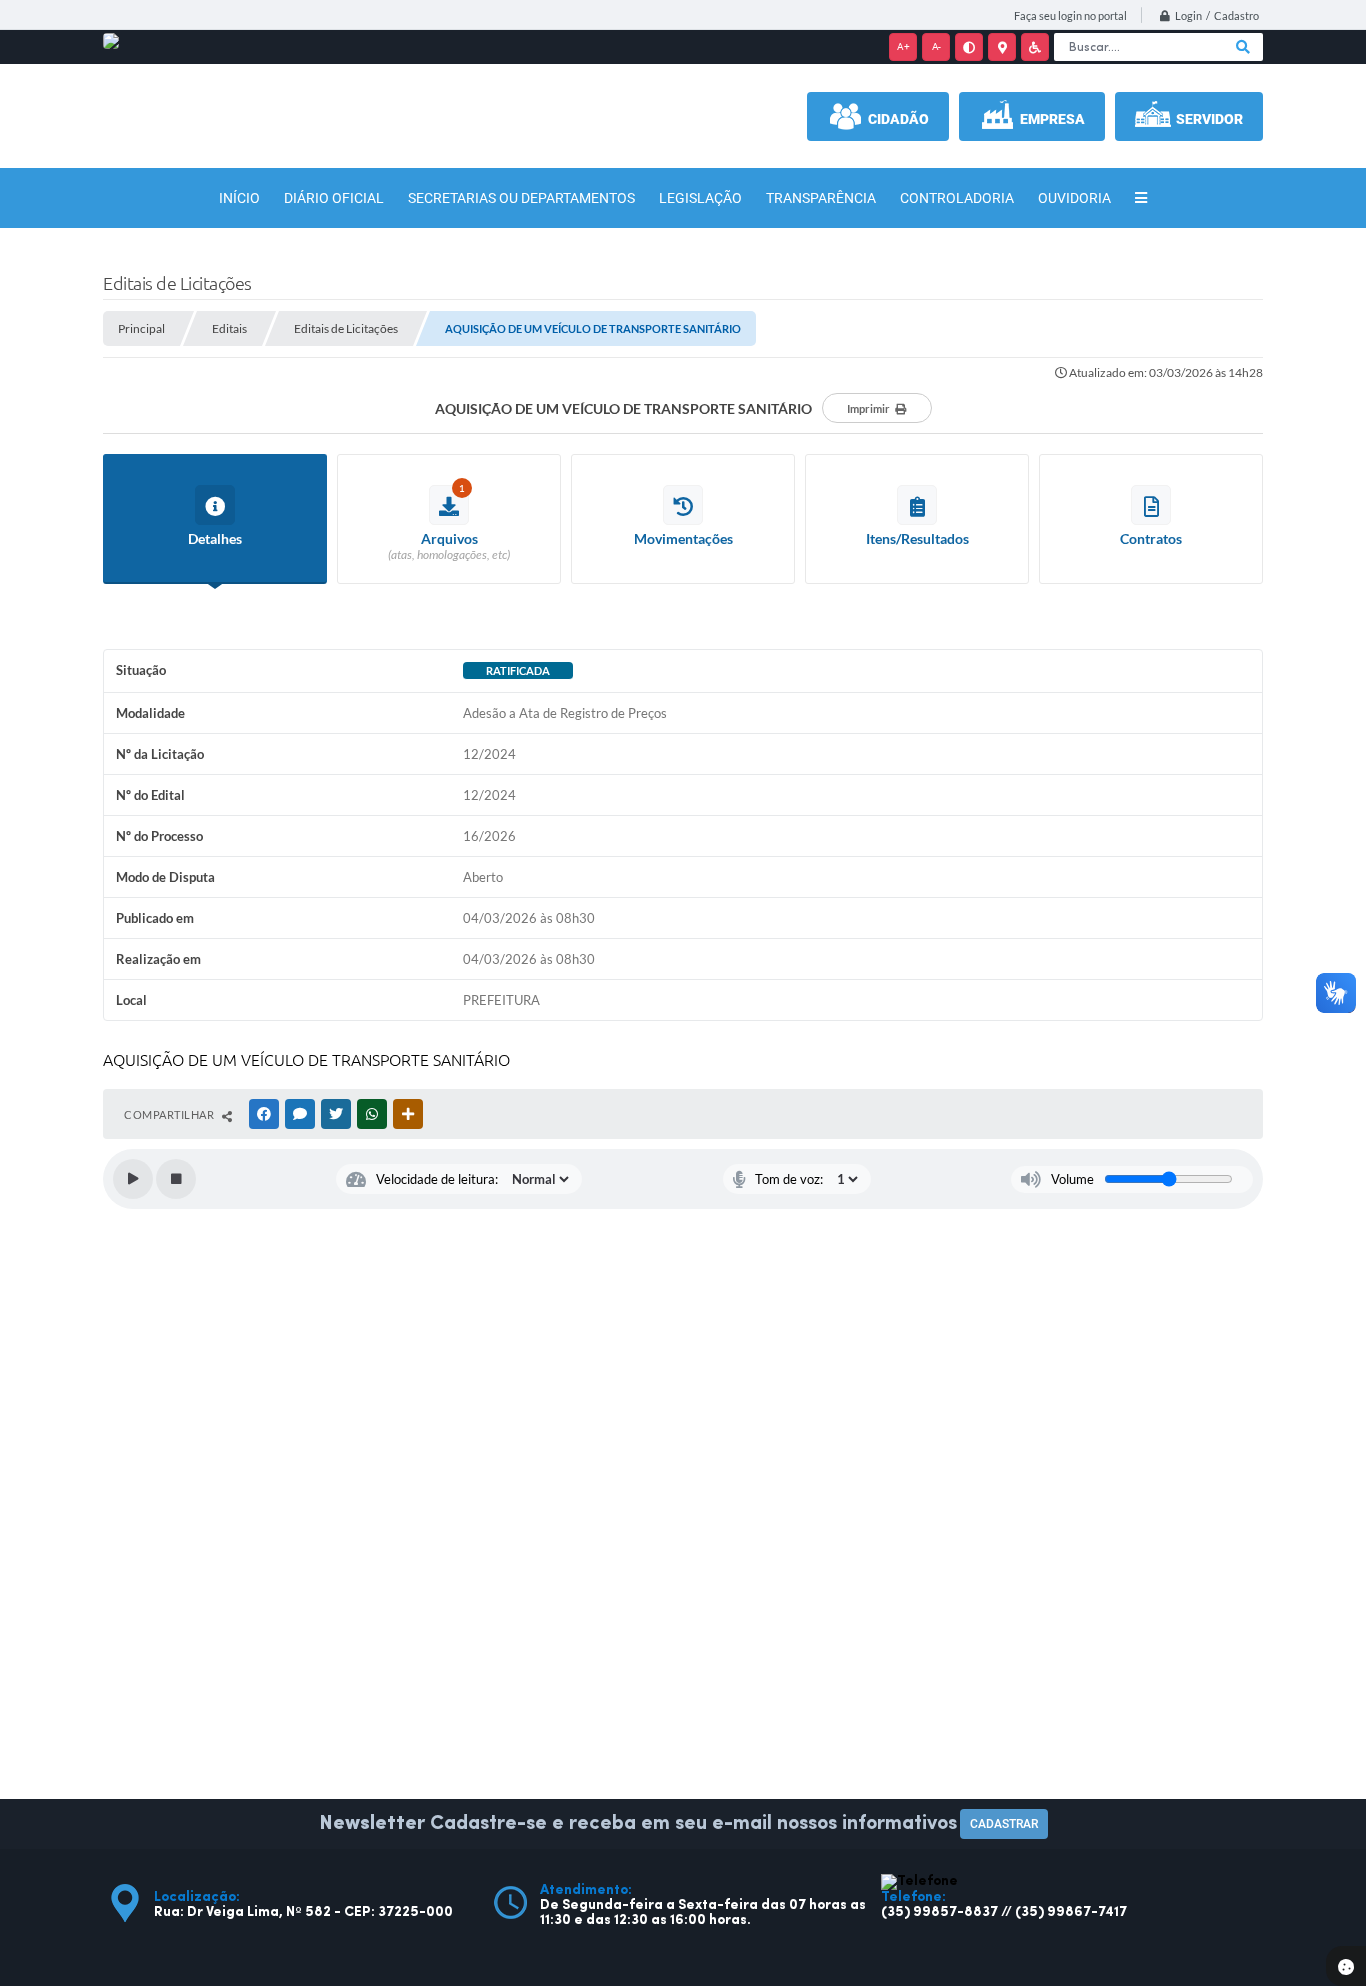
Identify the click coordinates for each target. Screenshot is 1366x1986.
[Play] (133, 1179)
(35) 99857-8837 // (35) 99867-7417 (1004, 1912)
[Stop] (176, 1179)
